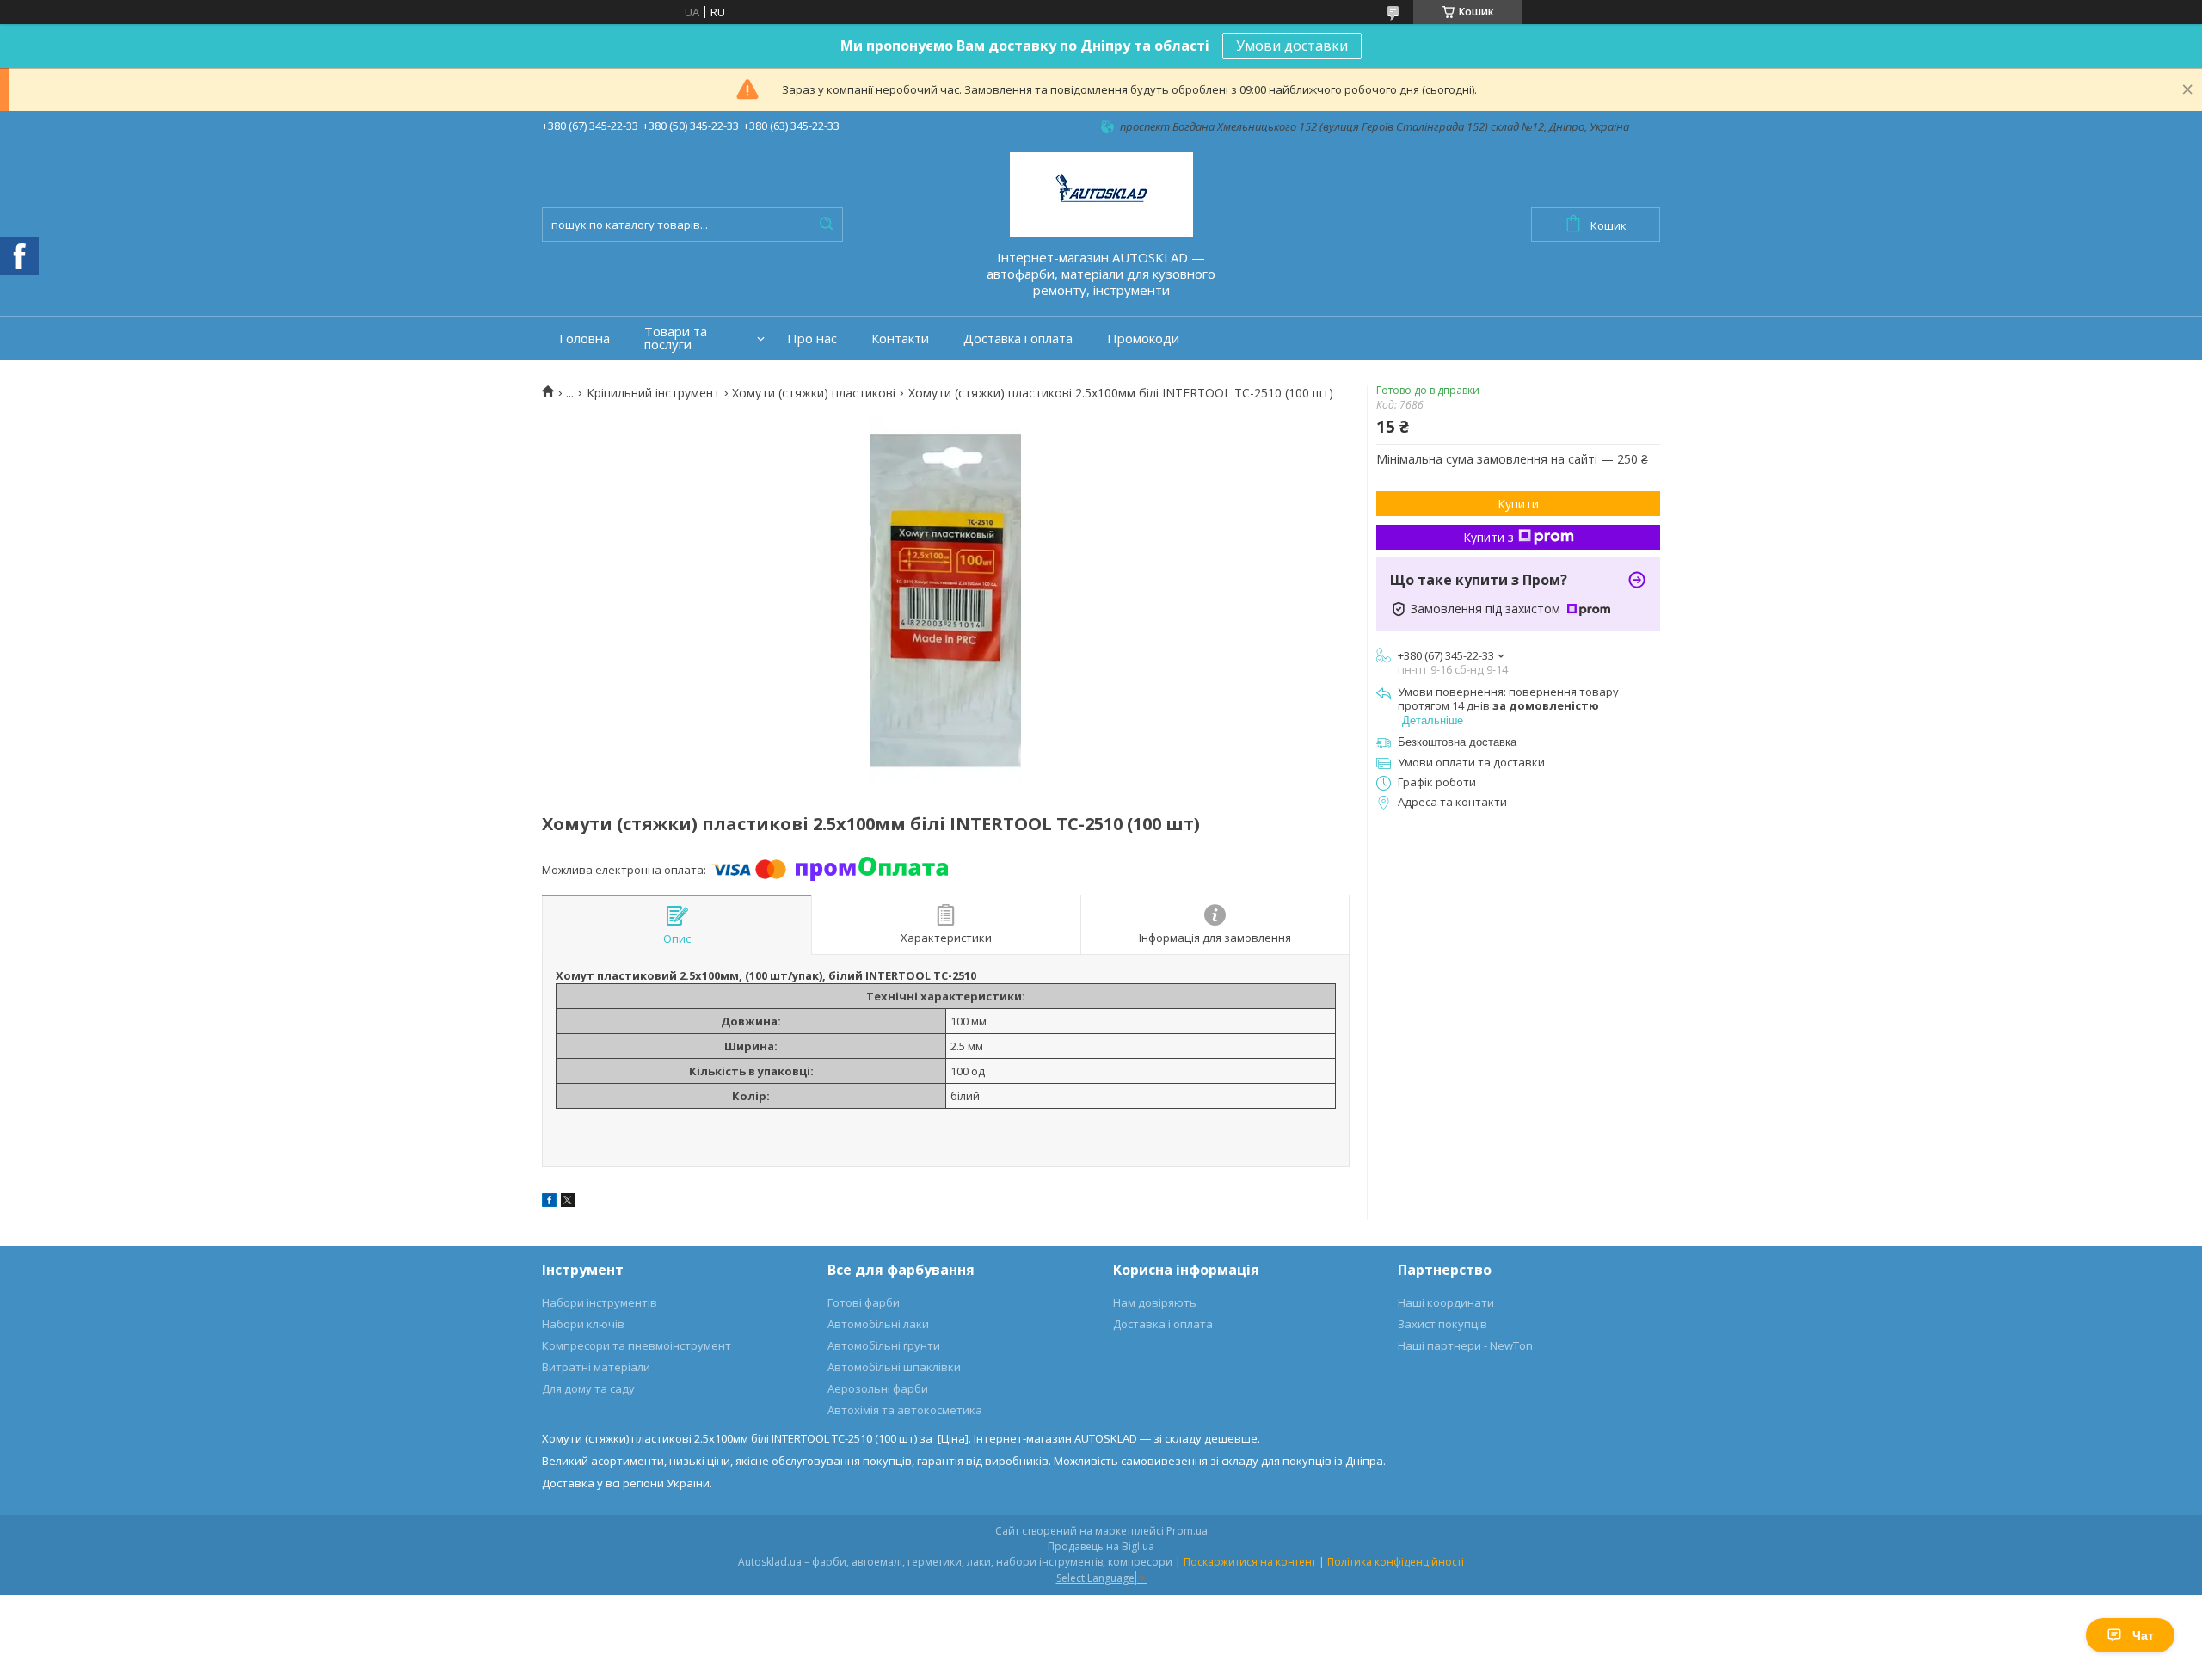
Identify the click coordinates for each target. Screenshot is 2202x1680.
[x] (568, 1203)
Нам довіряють (1155, 1302)
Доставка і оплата (1018, 338)
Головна (584, 338)
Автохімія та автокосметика (905, 1410)
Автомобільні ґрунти (884, 1345)
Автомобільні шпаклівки (894, 1367)
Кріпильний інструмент (653, 393)
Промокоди (1143, 338)
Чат (2143, 1635)
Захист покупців (1442, 1324)
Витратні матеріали (596, 1367)
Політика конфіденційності (1396, 1562)
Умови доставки (1292, 46)
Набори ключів (583, 1324)
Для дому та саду (588, 1388)
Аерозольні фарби (878, 1388)
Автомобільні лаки (878, 1324)
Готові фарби (864, 1302)
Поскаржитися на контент (1250, 1562)
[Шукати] (826, 225)
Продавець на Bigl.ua (1101, 1546)
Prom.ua (1187, 1531)
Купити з (1489, 537)
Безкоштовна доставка (1457, 742)
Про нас (812, 338)
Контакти (900, 338)
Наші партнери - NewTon (1465, 1345)
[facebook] (549, 1203)
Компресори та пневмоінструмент (637, 1345)
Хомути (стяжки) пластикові (814, 393)
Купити (1518, 504)
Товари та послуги (676, 338)
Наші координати (1446, 1302)
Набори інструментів (600, 1302)
